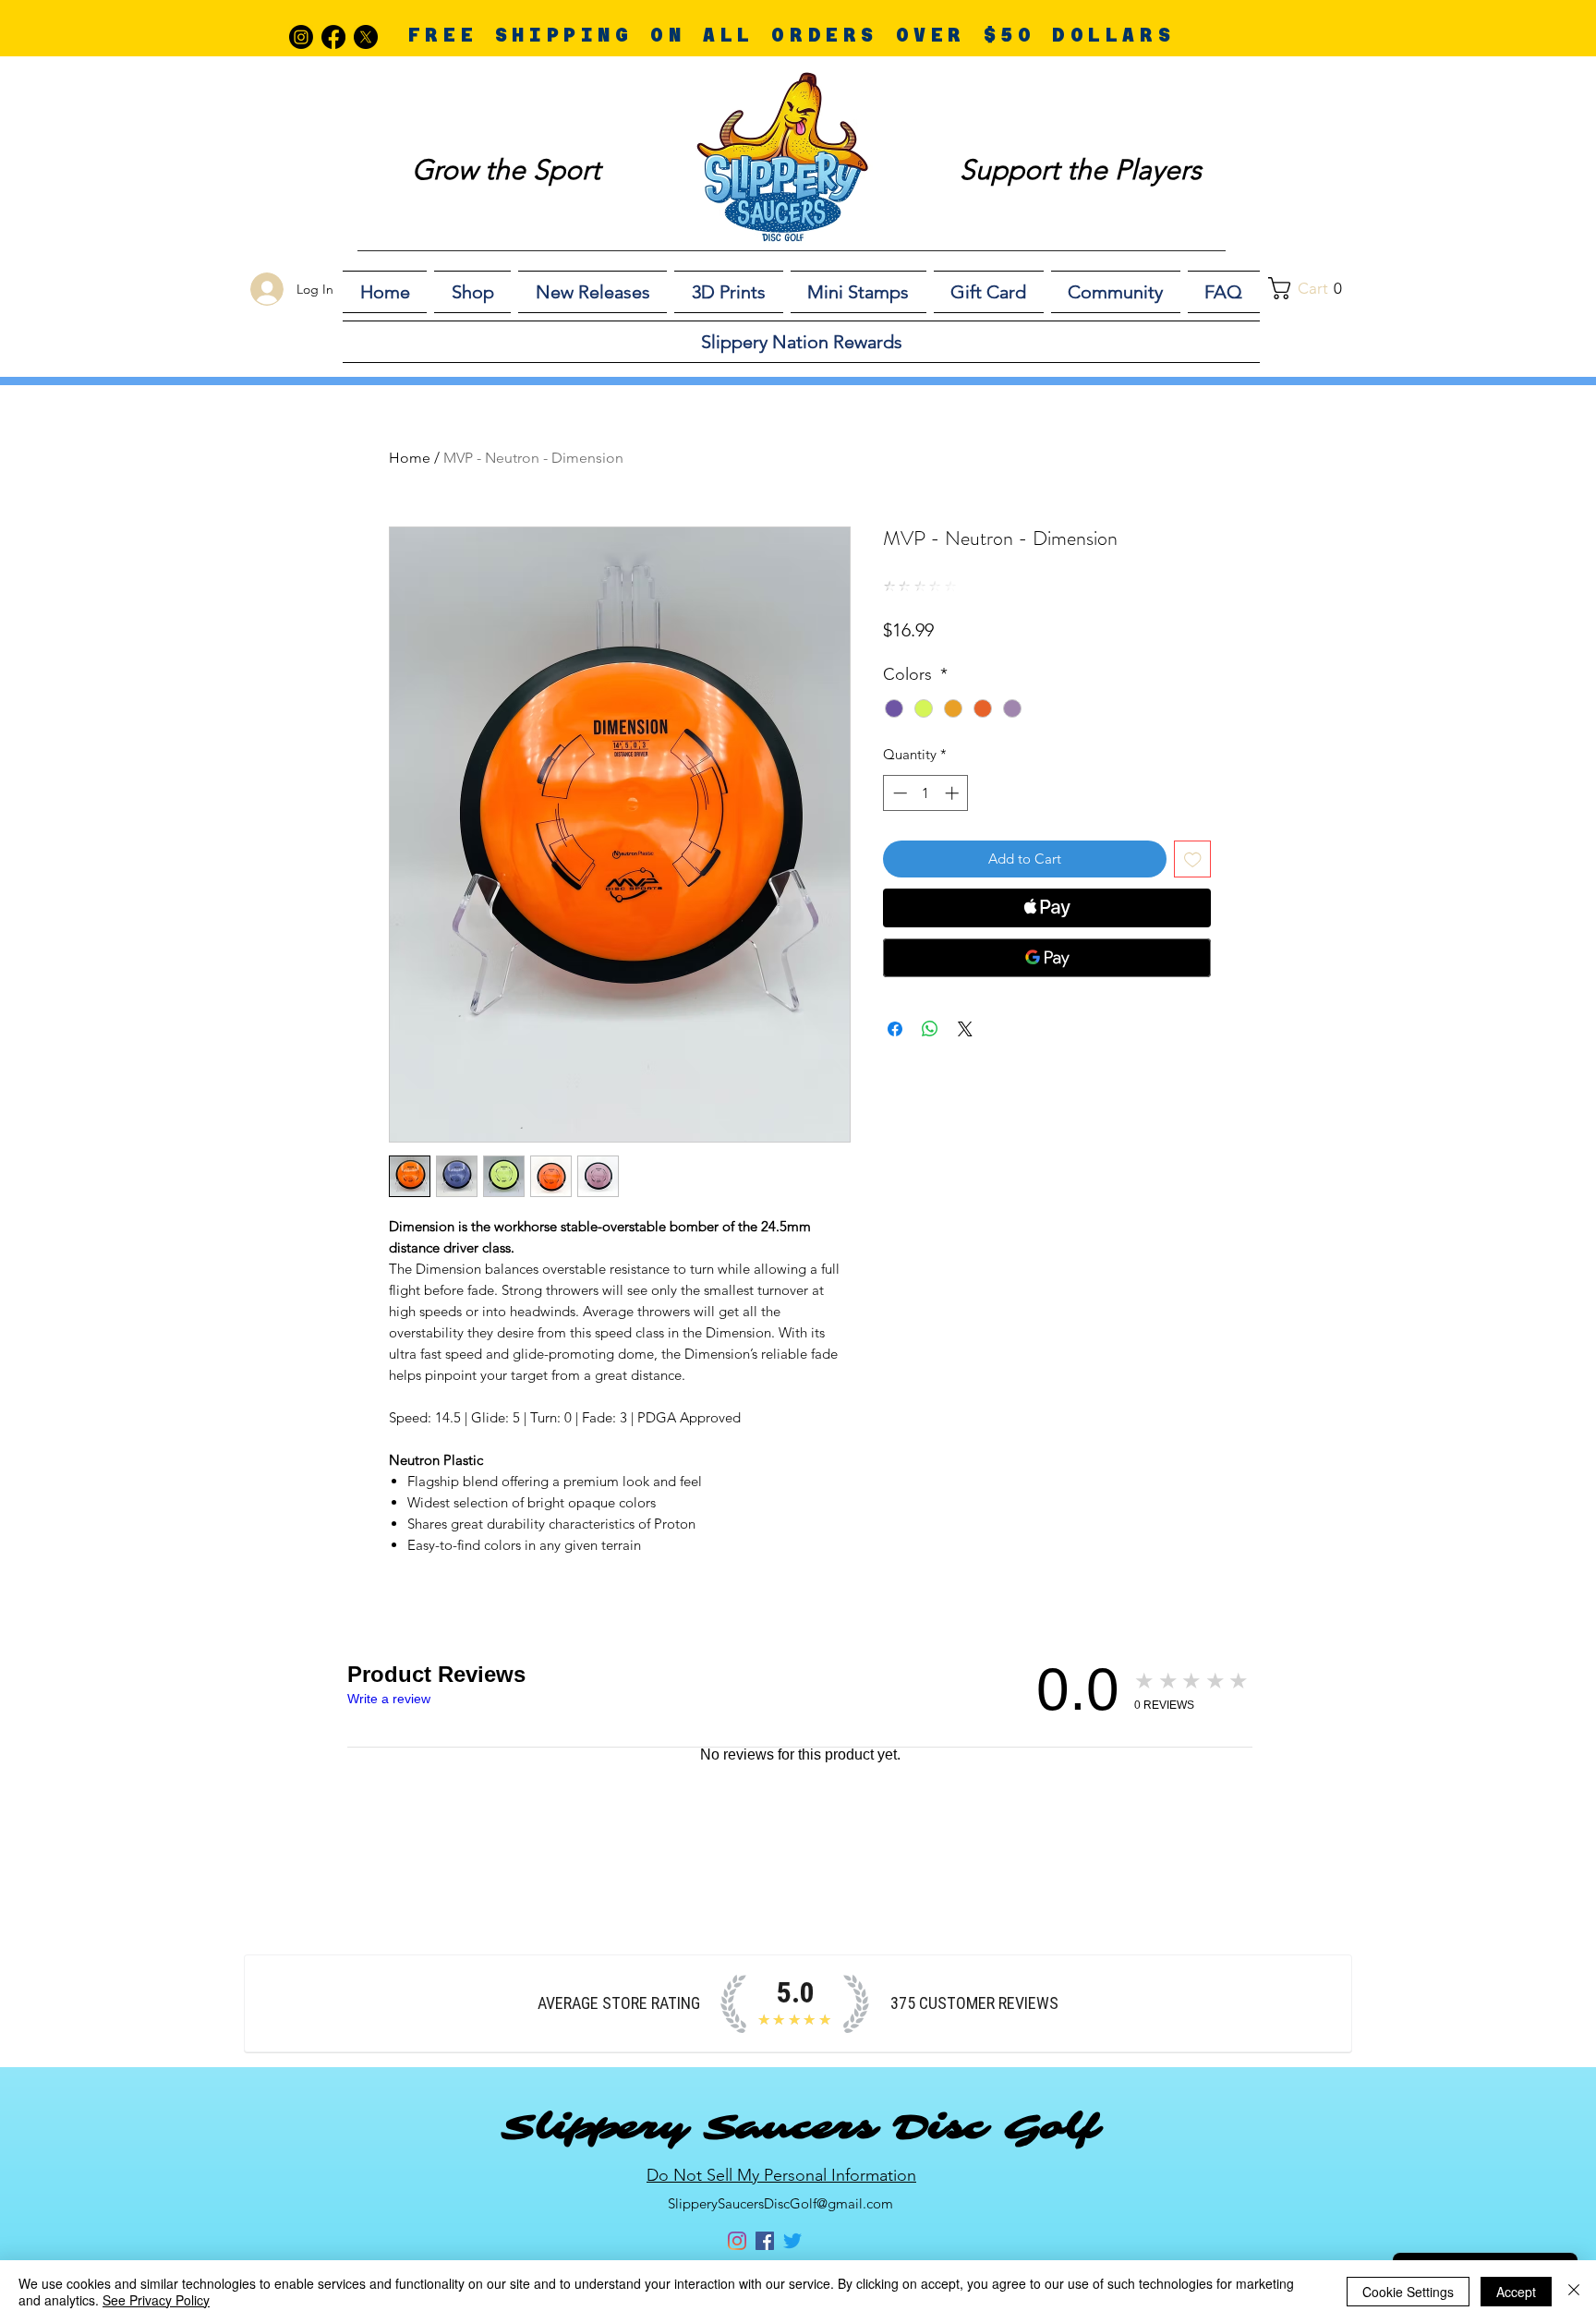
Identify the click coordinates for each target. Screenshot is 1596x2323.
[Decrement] (898, 793)
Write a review (389, 1699)
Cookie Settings (1408, 2292)
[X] (366, 37)
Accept (1516, 2292)
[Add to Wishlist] (1193, 859)
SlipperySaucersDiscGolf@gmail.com (780, 2203)
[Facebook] (333, 37)
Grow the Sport (506, 170)
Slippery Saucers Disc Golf (800, 2127)
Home (410, 458)
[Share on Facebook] (895, 1029)
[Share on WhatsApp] (930, 1029)
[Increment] (954, 793)
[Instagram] (301, 37)
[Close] (1574, 2292)
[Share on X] (965, 1029)
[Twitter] (792, 2241)
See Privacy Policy (156, 2300)
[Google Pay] (1047, 958)
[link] (1315, 288)
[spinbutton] (926, 793)
